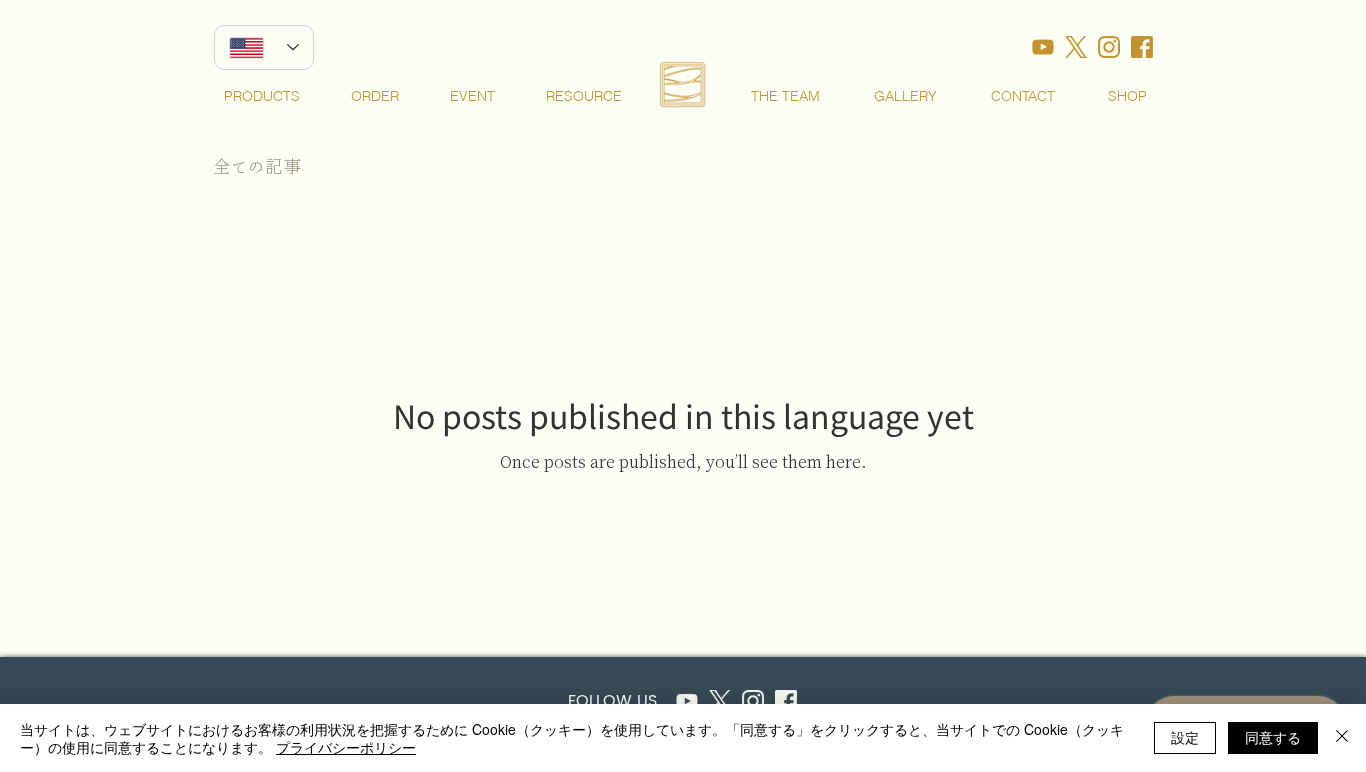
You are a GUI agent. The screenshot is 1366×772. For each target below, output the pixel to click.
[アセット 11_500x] (1142, 47)
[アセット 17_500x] (1043, 47)
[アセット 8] (753, 701)
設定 (1185, 737)
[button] (261, 96)
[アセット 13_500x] (1109, 47)
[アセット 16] (720, 701)
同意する (1273, 737)
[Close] (1342, 738)
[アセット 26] (687, 701)
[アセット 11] (786, 701)
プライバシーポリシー (346, 747)
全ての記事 (257, 166)
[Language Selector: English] (264, 47)
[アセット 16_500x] (1076, 47)
